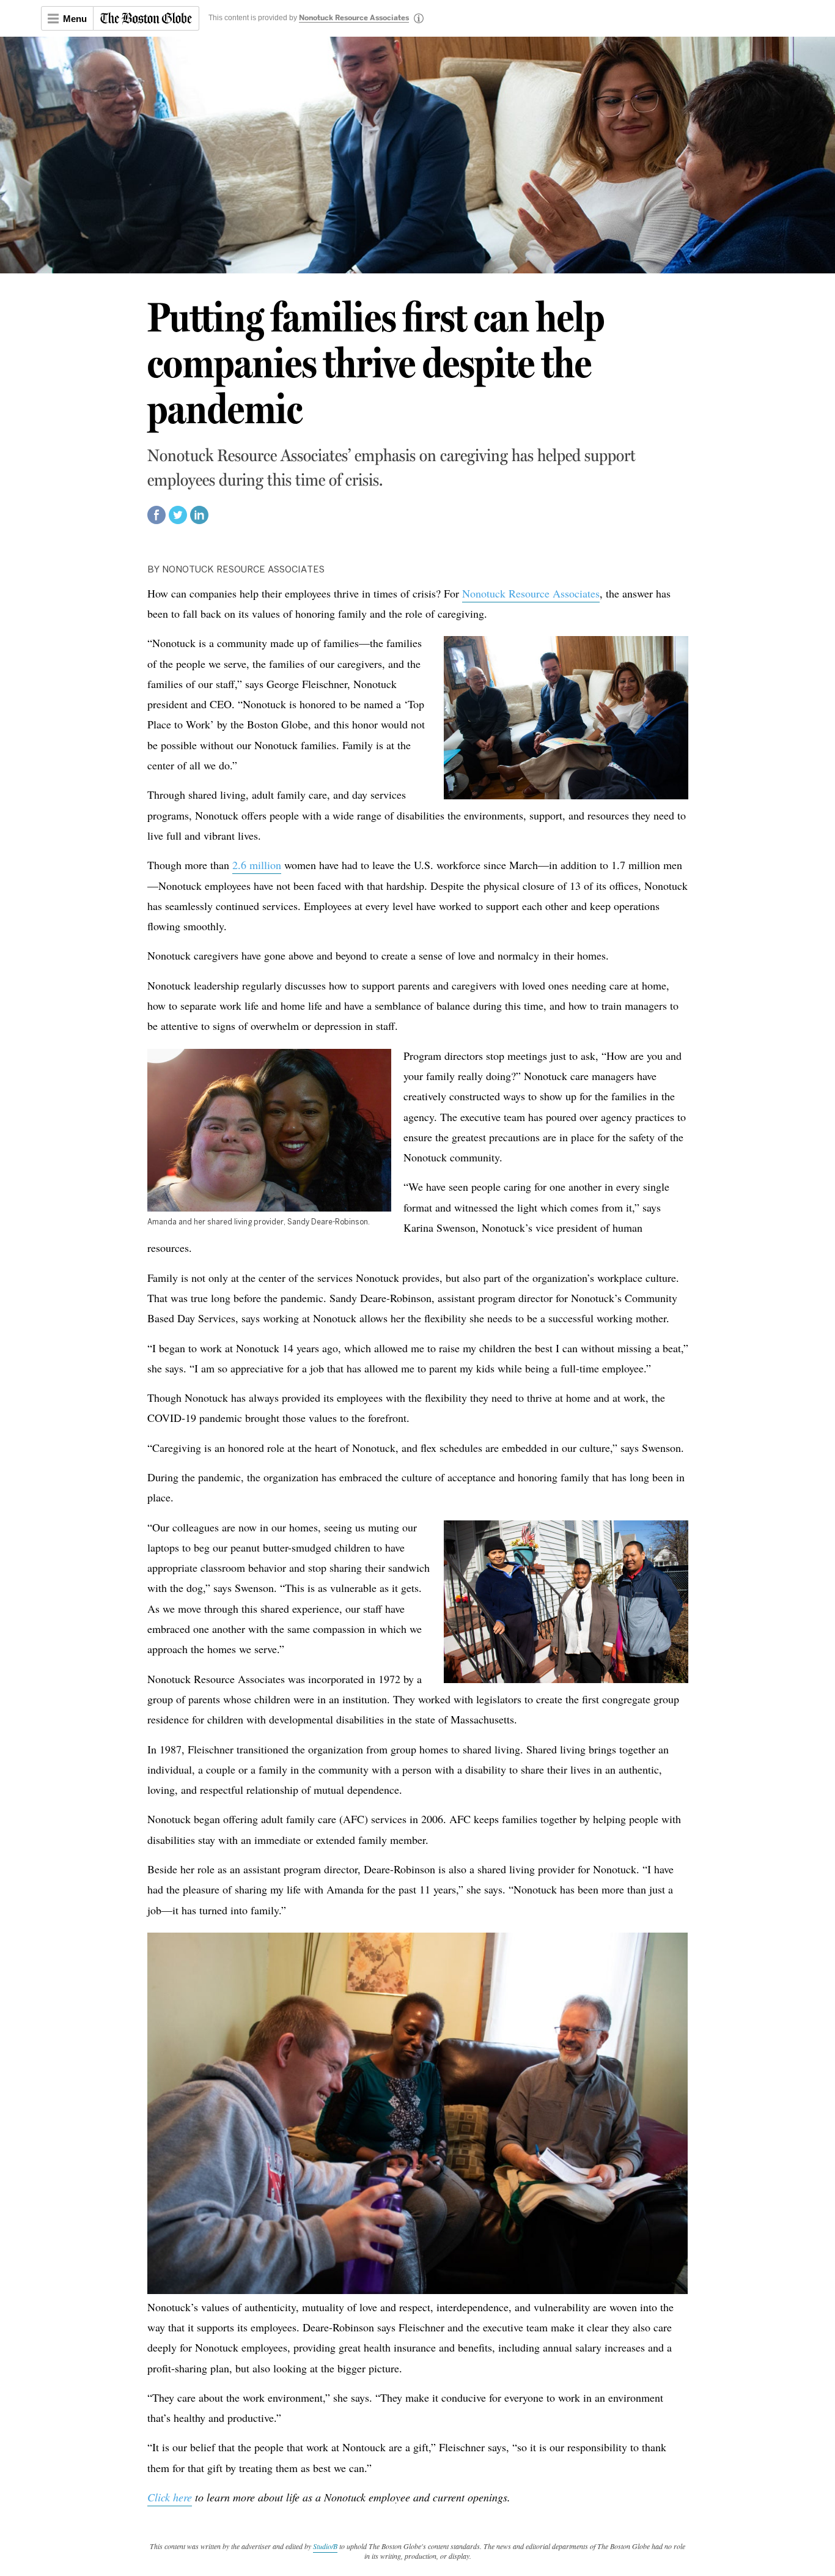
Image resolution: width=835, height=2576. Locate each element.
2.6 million (257, 865)
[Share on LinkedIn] (199, 520)
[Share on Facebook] (156, 520)
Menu (75, 19)
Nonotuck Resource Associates (354, 18)
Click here (170, 2497)
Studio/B (325, 2546)
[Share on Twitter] (178, 520)
